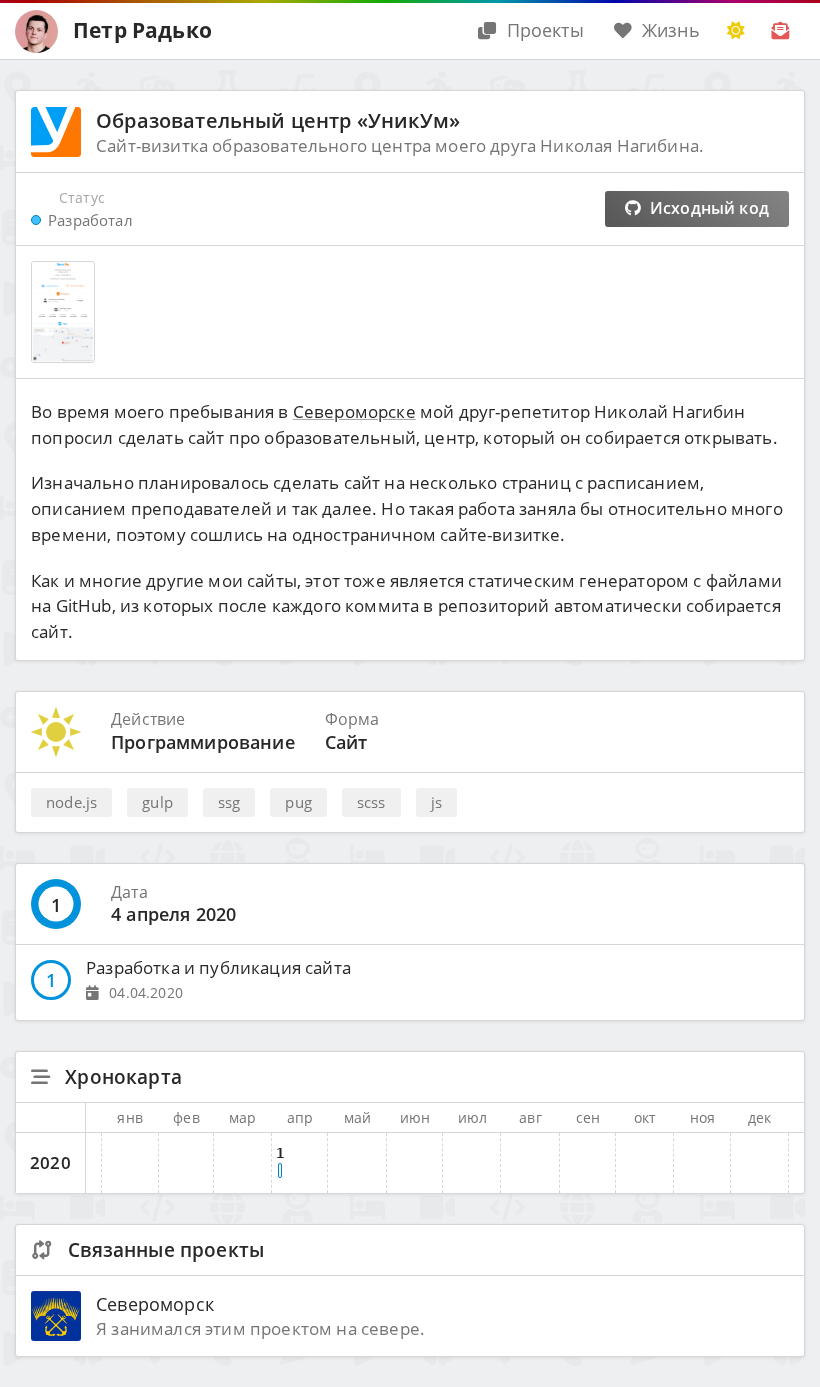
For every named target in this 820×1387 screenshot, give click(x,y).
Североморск (155, 1303)
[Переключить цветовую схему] (736, 31)
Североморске (354, 411)
